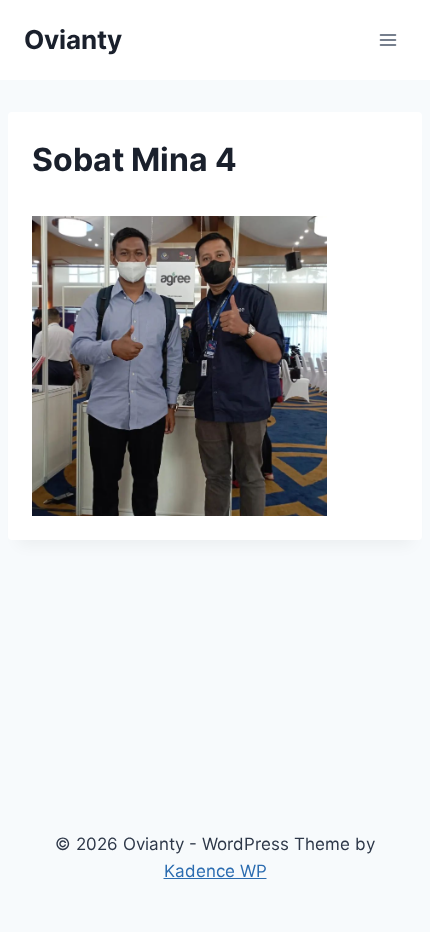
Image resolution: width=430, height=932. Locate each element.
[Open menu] (387, 39)
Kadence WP (215, 871)
